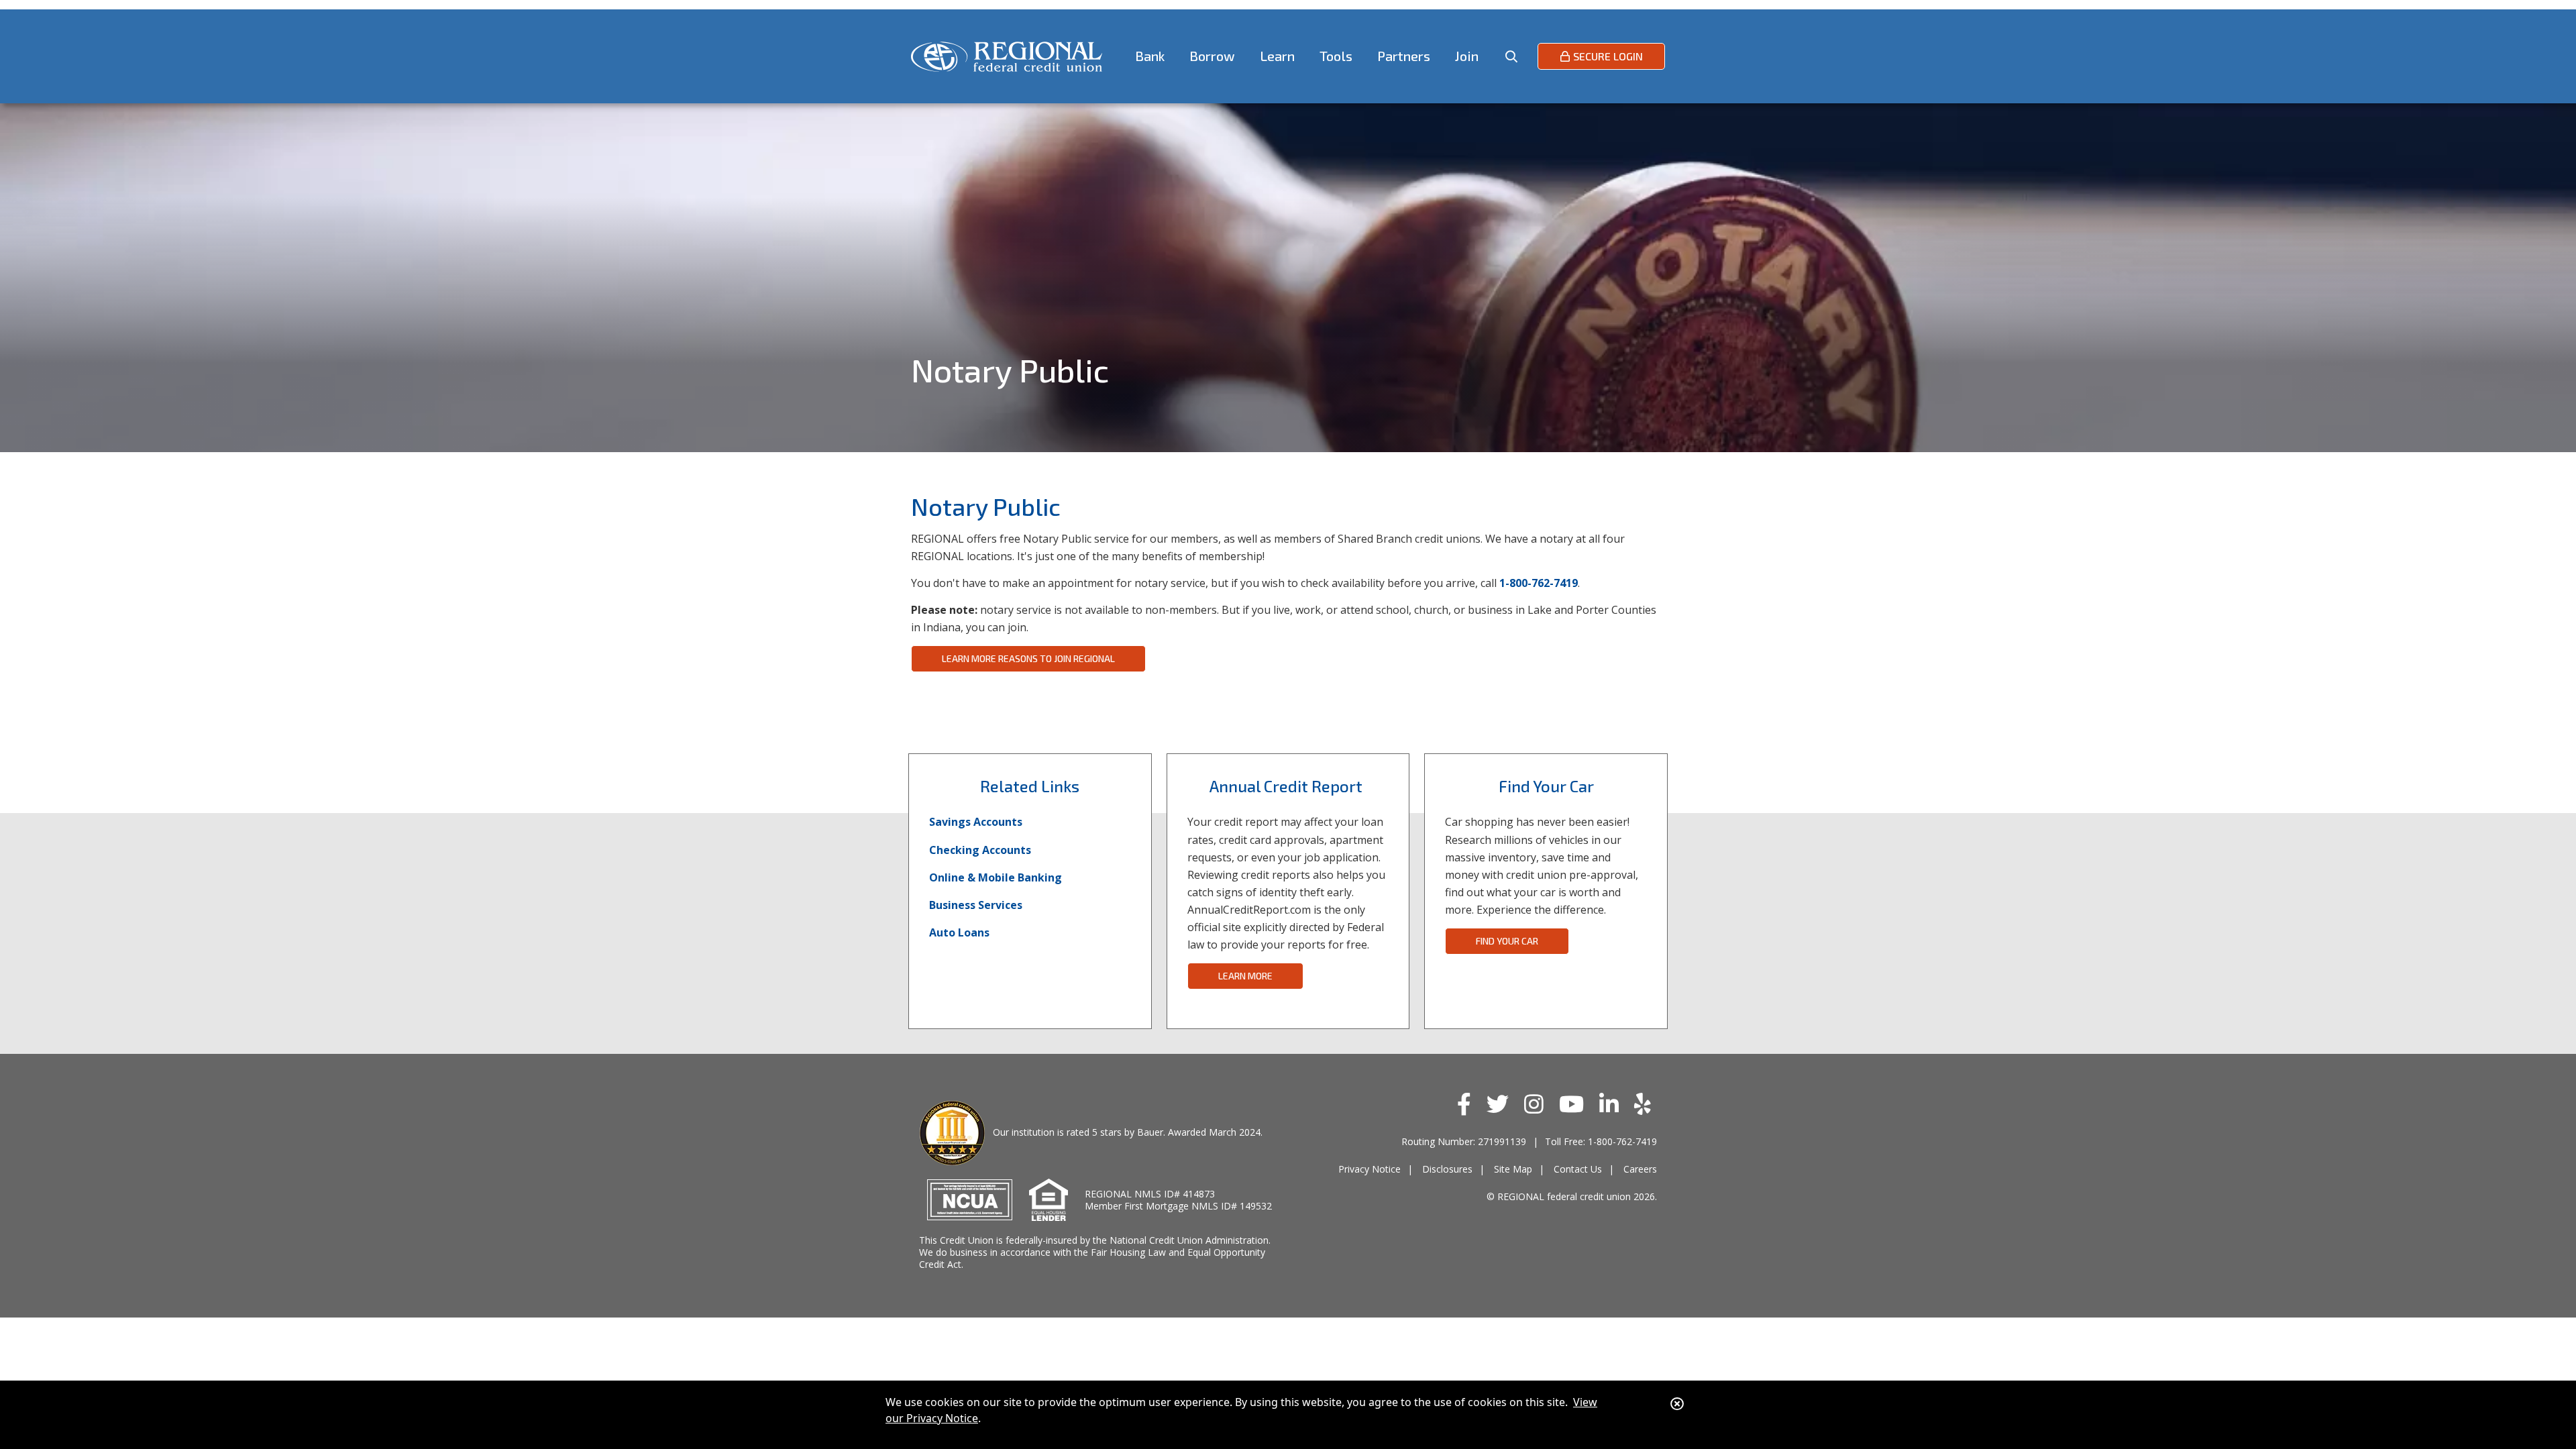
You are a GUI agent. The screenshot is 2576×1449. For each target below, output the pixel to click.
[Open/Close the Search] (1511, 56)
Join (1467, 56)
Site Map (1513, 1169)
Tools (1336, 56)
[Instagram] (1537, 1104)
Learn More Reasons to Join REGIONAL (1028, 658)
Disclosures (1447, 1169)
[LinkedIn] (1612, 1104)
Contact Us (1578, 1169)
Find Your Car (1507, 941)
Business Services (976, 905)
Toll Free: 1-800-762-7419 (1601, 1141)
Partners (1404, 56)
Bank (1150, 56)
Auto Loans (959, 932)
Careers (1640, 1169)
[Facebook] (1467, 1104)
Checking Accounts (980, 850)
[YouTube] (1574, 1104)
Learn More (1245, 976)
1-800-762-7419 (1539, 583)
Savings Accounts (976, 822)
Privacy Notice (1370, 1169)
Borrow (1212, 56)
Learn (1277, 56)
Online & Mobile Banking (996, 877)
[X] (1501, 1104)
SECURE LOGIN (1608, 56)
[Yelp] (1646, 1104)
